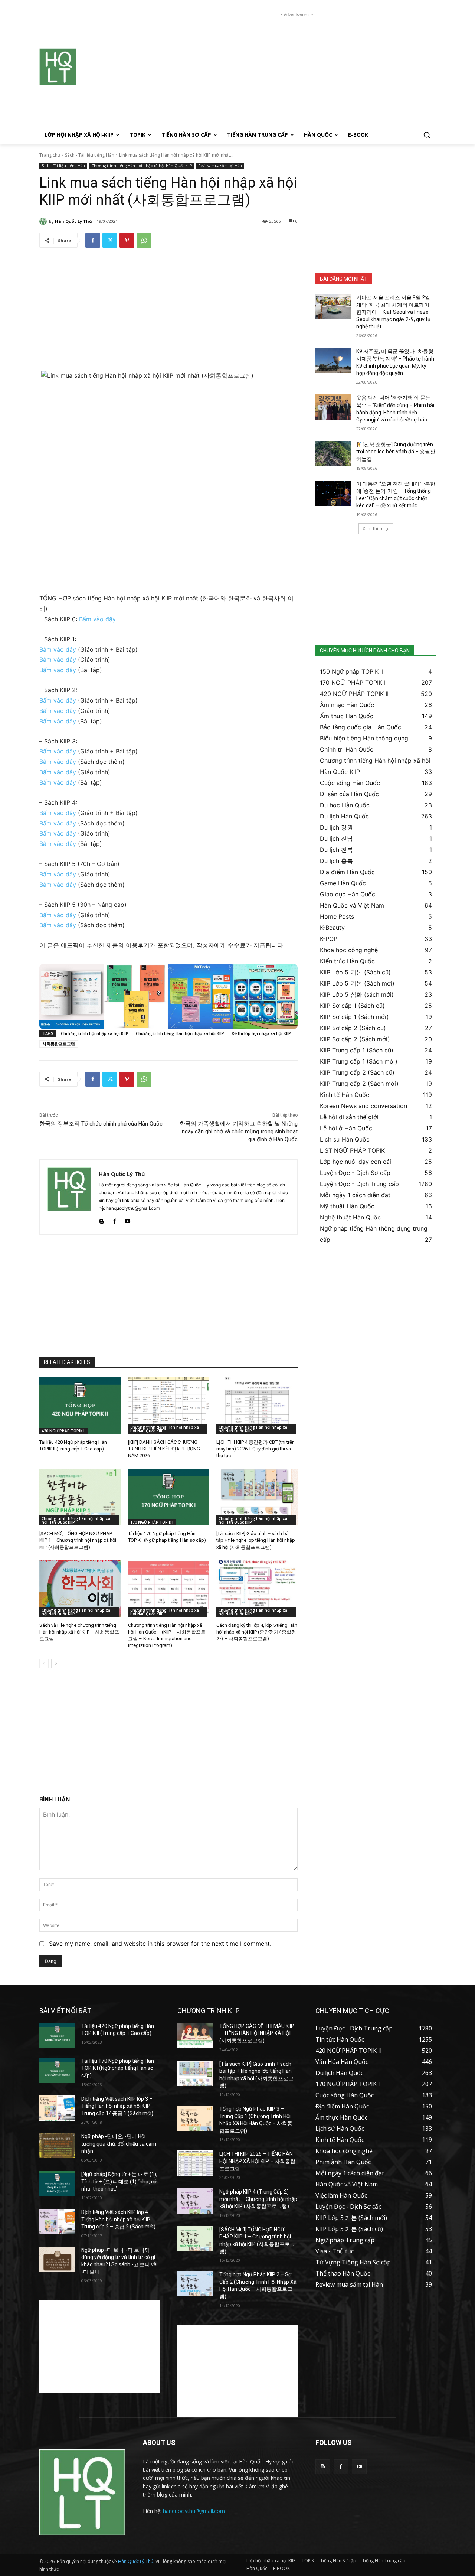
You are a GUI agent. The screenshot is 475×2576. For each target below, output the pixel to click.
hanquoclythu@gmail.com (194, 2511)
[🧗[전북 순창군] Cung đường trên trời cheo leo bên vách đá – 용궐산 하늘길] (333, 454)
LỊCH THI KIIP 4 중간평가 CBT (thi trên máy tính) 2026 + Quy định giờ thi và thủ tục (255, 1449)
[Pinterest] (127, 240)
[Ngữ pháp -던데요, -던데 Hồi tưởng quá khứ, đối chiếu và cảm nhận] (57, 2146)
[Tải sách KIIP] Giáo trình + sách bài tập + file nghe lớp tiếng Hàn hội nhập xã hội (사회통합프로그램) (256, 1540)
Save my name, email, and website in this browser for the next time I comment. (160, 1944)
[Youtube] (127, 1220)
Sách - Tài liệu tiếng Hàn (90, 155)
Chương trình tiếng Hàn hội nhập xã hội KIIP (180, 1033)
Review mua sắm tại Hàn (220, 166)
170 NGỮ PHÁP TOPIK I (152, 1522)
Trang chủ (50, 155)
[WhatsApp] (144, 240)
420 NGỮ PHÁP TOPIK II (64, 1431)
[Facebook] (93, 240)
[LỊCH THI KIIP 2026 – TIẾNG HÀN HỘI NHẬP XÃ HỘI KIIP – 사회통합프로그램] (195, 2163)
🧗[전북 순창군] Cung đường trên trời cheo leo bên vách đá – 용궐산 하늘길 (396, 452)
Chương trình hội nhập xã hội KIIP (95, 1033)
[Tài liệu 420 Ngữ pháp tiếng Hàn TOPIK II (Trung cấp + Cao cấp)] (80, 1406)
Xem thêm (373, 529)
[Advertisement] (297, 71)
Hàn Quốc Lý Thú (73, 221)
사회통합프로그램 (59, 1044)
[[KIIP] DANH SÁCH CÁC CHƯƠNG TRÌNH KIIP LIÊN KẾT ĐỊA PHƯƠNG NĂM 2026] (169, 1406)
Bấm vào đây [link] (97, 619)
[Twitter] (110, 240)
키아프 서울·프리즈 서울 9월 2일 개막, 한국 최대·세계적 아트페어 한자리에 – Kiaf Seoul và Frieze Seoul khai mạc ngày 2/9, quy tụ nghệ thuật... (393, 312)
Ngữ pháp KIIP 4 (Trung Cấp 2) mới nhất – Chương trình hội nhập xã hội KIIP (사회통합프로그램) (258, 2199)
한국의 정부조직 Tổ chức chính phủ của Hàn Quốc (101, 1124)
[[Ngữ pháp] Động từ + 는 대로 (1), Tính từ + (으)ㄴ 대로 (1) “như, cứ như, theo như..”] (57, 2183)
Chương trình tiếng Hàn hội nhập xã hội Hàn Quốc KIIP (142, 166)
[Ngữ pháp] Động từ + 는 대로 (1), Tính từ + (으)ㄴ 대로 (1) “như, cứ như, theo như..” (119, 2181)
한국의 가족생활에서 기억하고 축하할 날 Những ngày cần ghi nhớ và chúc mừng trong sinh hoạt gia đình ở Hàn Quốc (239, 1131)
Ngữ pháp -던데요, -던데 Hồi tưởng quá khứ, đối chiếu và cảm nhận (119, 2144)
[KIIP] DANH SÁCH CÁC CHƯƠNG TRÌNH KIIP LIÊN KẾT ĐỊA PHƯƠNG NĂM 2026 (164, 1449)
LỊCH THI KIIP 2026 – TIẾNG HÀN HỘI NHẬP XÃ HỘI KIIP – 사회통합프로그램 (257, 2161)
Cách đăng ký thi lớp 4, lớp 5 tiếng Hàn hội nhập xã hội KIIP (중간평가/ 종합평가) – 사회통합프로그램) (257, 1632)
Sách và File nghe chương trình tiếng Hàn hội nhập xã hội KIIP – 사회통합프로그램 (79, 1632)
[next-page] (56, 1664)
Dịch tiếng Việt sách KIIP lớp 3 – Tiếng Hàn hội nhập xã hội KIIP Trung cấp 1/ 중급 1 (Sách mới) (117, 2106)
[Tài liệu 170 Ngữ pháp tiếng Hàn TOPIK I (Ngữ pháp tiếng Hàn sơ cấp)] (169, 1497)
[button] (427, 135)
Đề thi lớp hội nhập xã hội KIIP (261, 1033)
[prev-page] (44, 1664)
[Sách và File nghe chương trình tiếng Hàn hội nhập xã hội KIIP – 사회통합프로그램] (80, 1589)
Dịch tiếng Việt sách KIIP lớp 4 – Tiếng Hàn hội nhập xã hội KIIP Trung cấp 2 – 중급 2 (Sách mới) (118, 2219)
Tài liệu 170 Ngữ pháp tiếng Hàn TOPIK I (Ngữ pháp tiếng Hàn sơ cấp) (118, 2068)
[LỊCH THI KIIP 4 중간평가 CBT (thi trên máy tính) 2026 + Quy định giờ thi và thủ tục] (257, 1406)
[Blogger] (101, 1220)
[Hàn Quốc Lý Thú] (44, 221)
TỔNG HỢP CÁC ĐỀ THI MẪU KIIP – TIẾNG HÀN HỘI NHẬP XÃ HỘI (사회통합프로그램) (257, 2033)
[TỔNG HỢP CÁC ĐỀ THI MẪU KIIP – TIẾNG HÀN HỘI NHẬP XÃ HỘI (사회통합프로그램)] (195, 2035)
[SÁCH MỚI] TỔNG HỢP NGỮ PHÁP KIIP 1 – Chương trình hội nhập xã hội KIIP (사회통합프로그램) (78, 1540)
